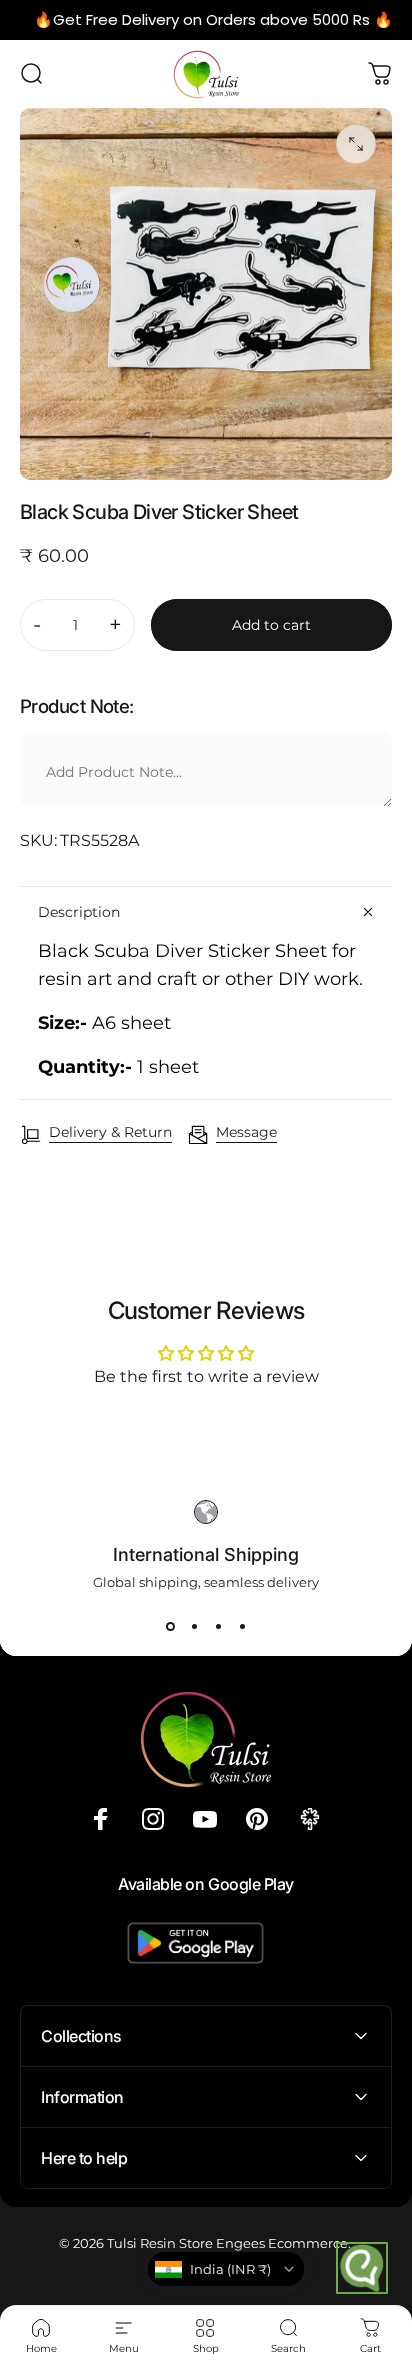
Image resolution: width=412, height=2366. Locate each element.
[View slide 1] (170, 1626)
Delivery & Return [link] (110, 1132)
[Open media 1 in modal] (356, 144)
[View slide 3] (218, 1626)
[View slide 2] (194, 1626)
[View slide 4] (242, 1626)
